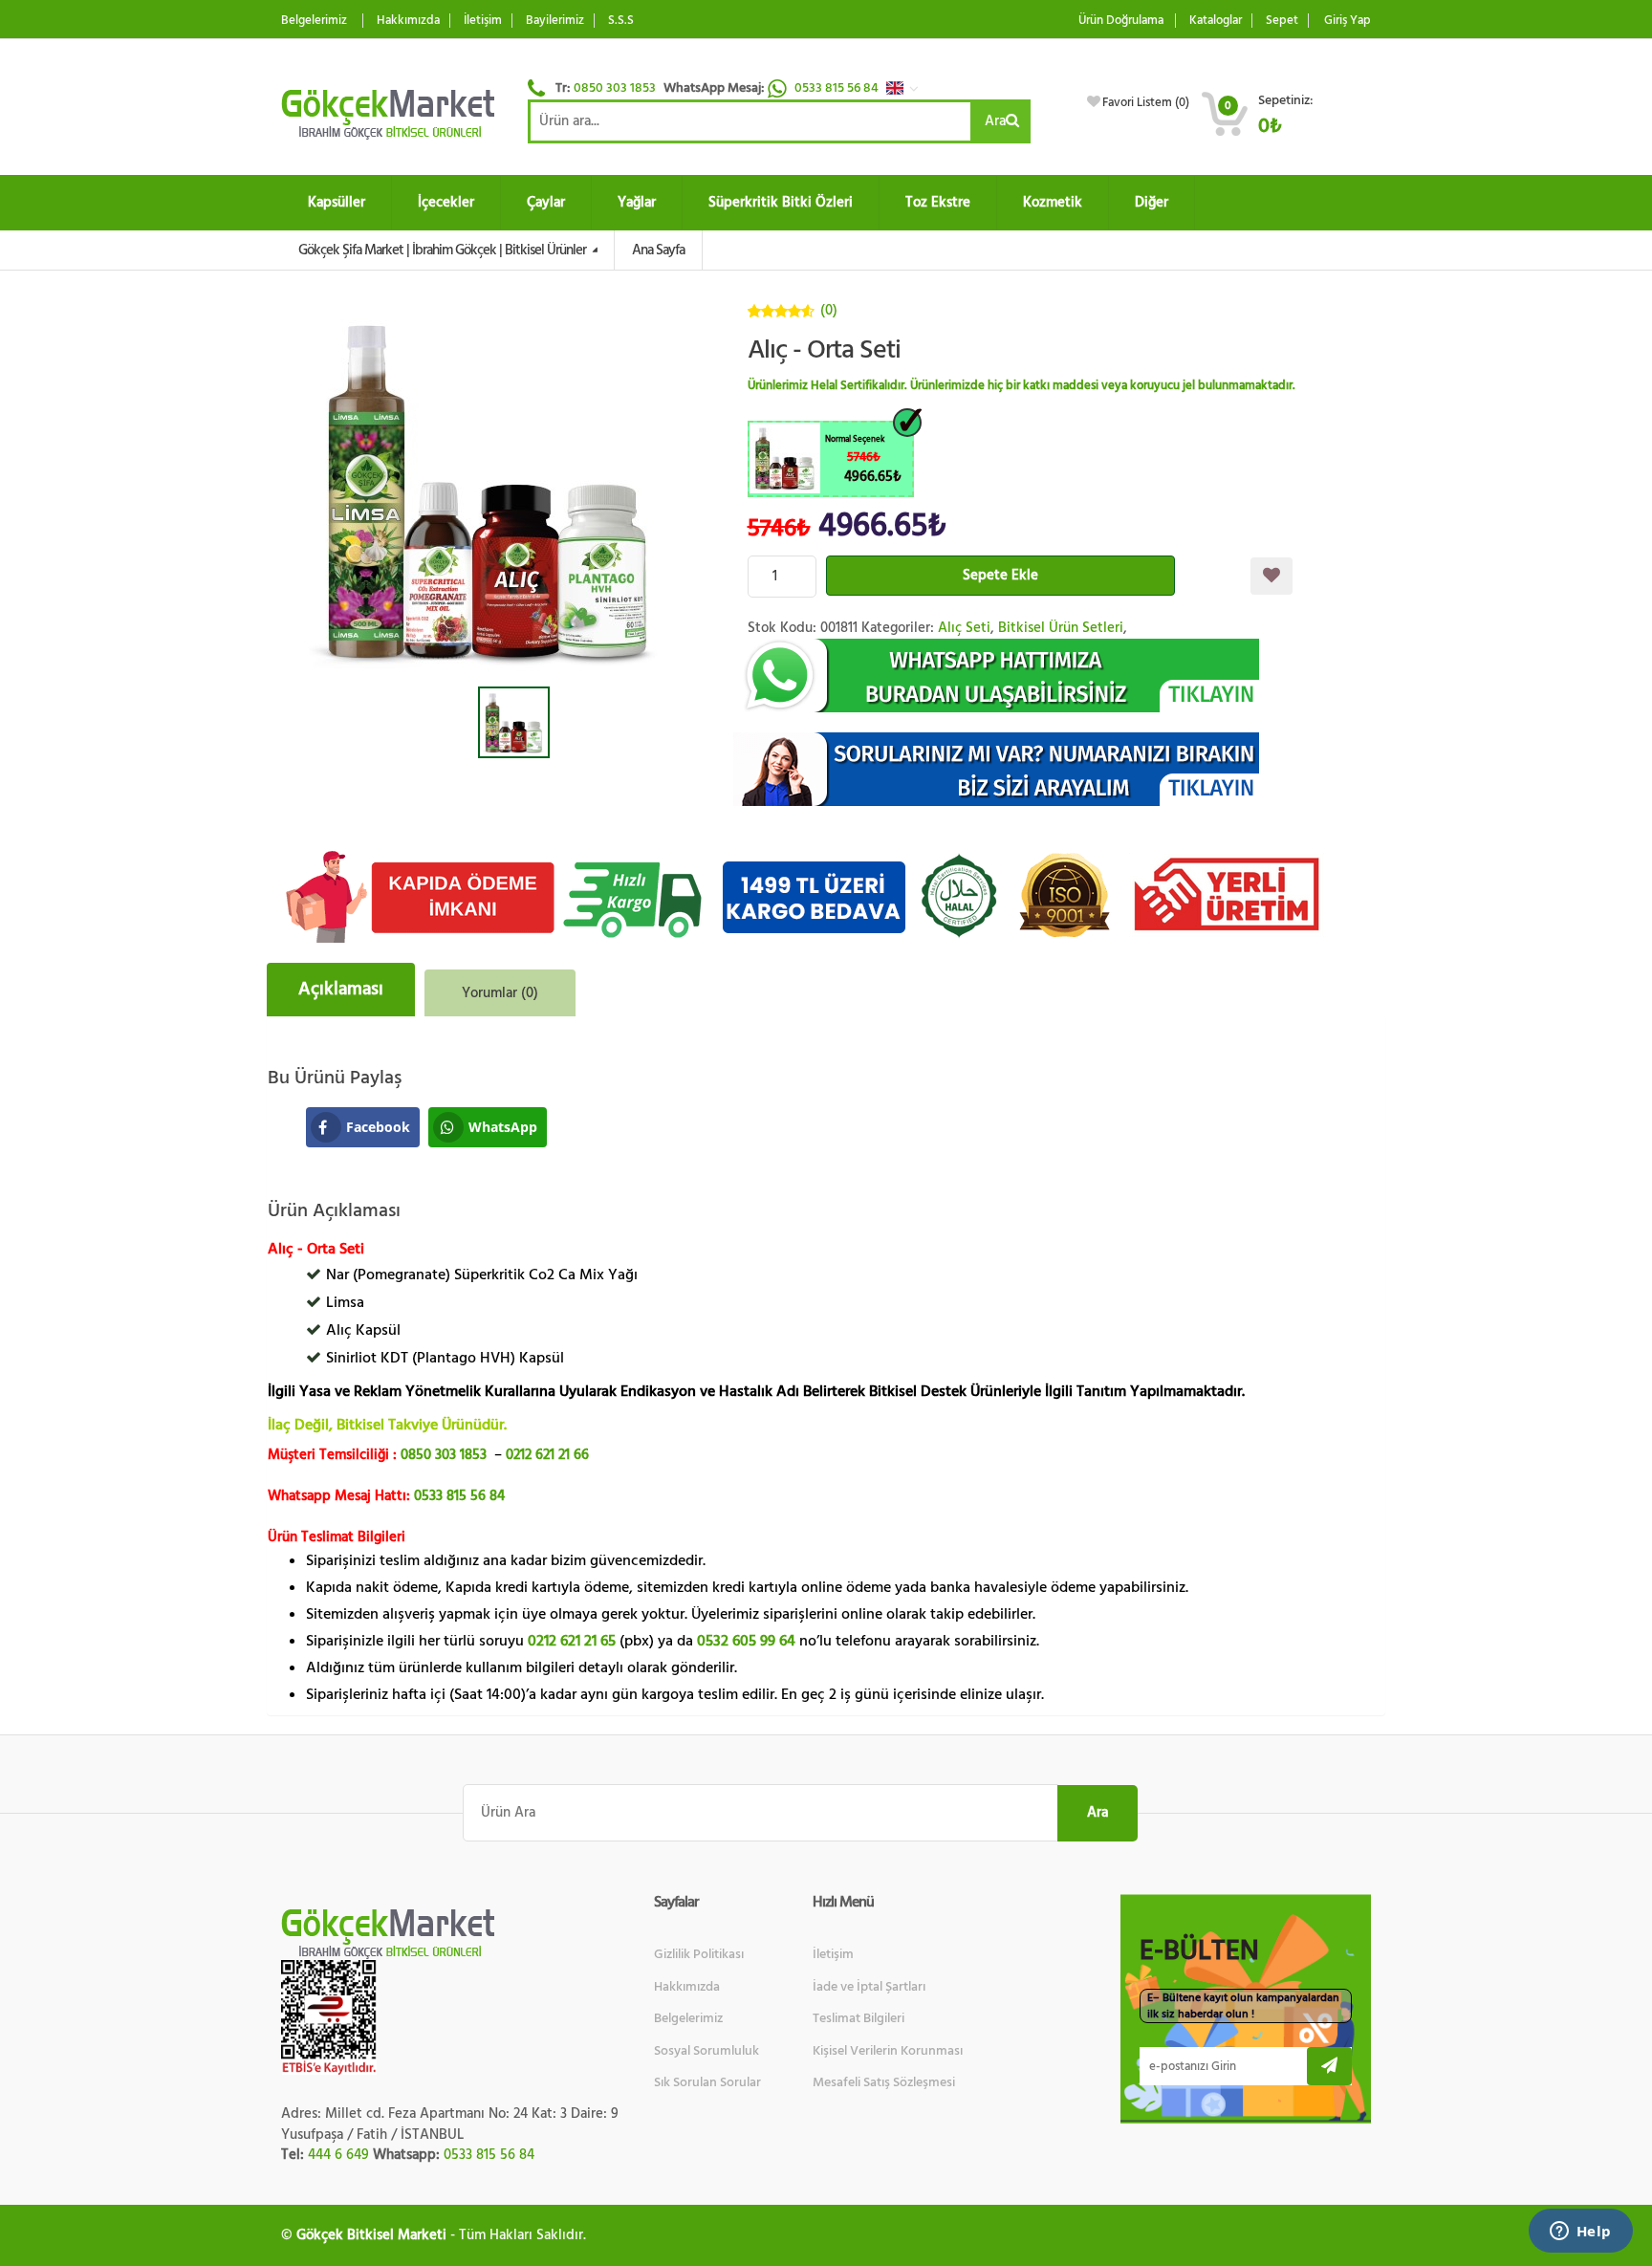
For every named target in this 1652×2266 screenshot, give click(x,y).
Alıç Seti (964, 628)
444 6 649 (338, 2155)
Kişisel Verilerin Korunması (888, 2051)
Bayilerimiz (555, 21)
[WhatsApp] (1060, 675)
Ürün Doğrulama (1121, 21)
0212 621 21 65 (572, 1641)
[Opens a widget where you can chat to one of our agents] (1580, 2233)
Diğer (1152, 202)
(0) (829, 310)
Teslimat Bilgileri (859, 2018)
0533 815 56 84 (838, 88)
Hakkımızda (408, 21)
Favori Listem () (1146, 102)
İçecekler (446, 202)
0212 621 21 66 (547, 1455)
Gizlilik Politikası (699, 1954)
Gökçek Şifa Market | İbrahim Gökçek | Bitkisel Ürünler (444, 250)
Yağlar (637, 202)
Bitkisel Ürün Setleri (1061, 628)
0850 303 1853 (615, 88)
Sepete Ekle (1000, 575)
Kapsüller (337, 202)
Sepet (1282, 21)
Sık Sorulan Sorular (707, 2082)
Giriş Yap (1348, 21)
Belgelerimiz (314, 21)
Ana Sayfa (658, 250)
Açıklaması (341, 989)
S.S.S (621, 21)
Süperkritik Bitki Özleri (781, 202)
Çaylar (546, 202)
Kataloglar (1216, 21)
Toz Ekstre (938, 202)
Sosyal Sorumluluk (706, 2051)
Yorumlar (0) (500, 993)
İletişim (483, 21)
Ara (995, 121)
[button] (907, 88)
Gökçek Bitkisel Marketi (371, 2235)
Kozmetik (1053, 202)
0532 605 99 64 (746, 1641)
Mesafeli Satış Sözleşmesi (884, 2082)
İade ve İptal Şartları (869, 1987)
